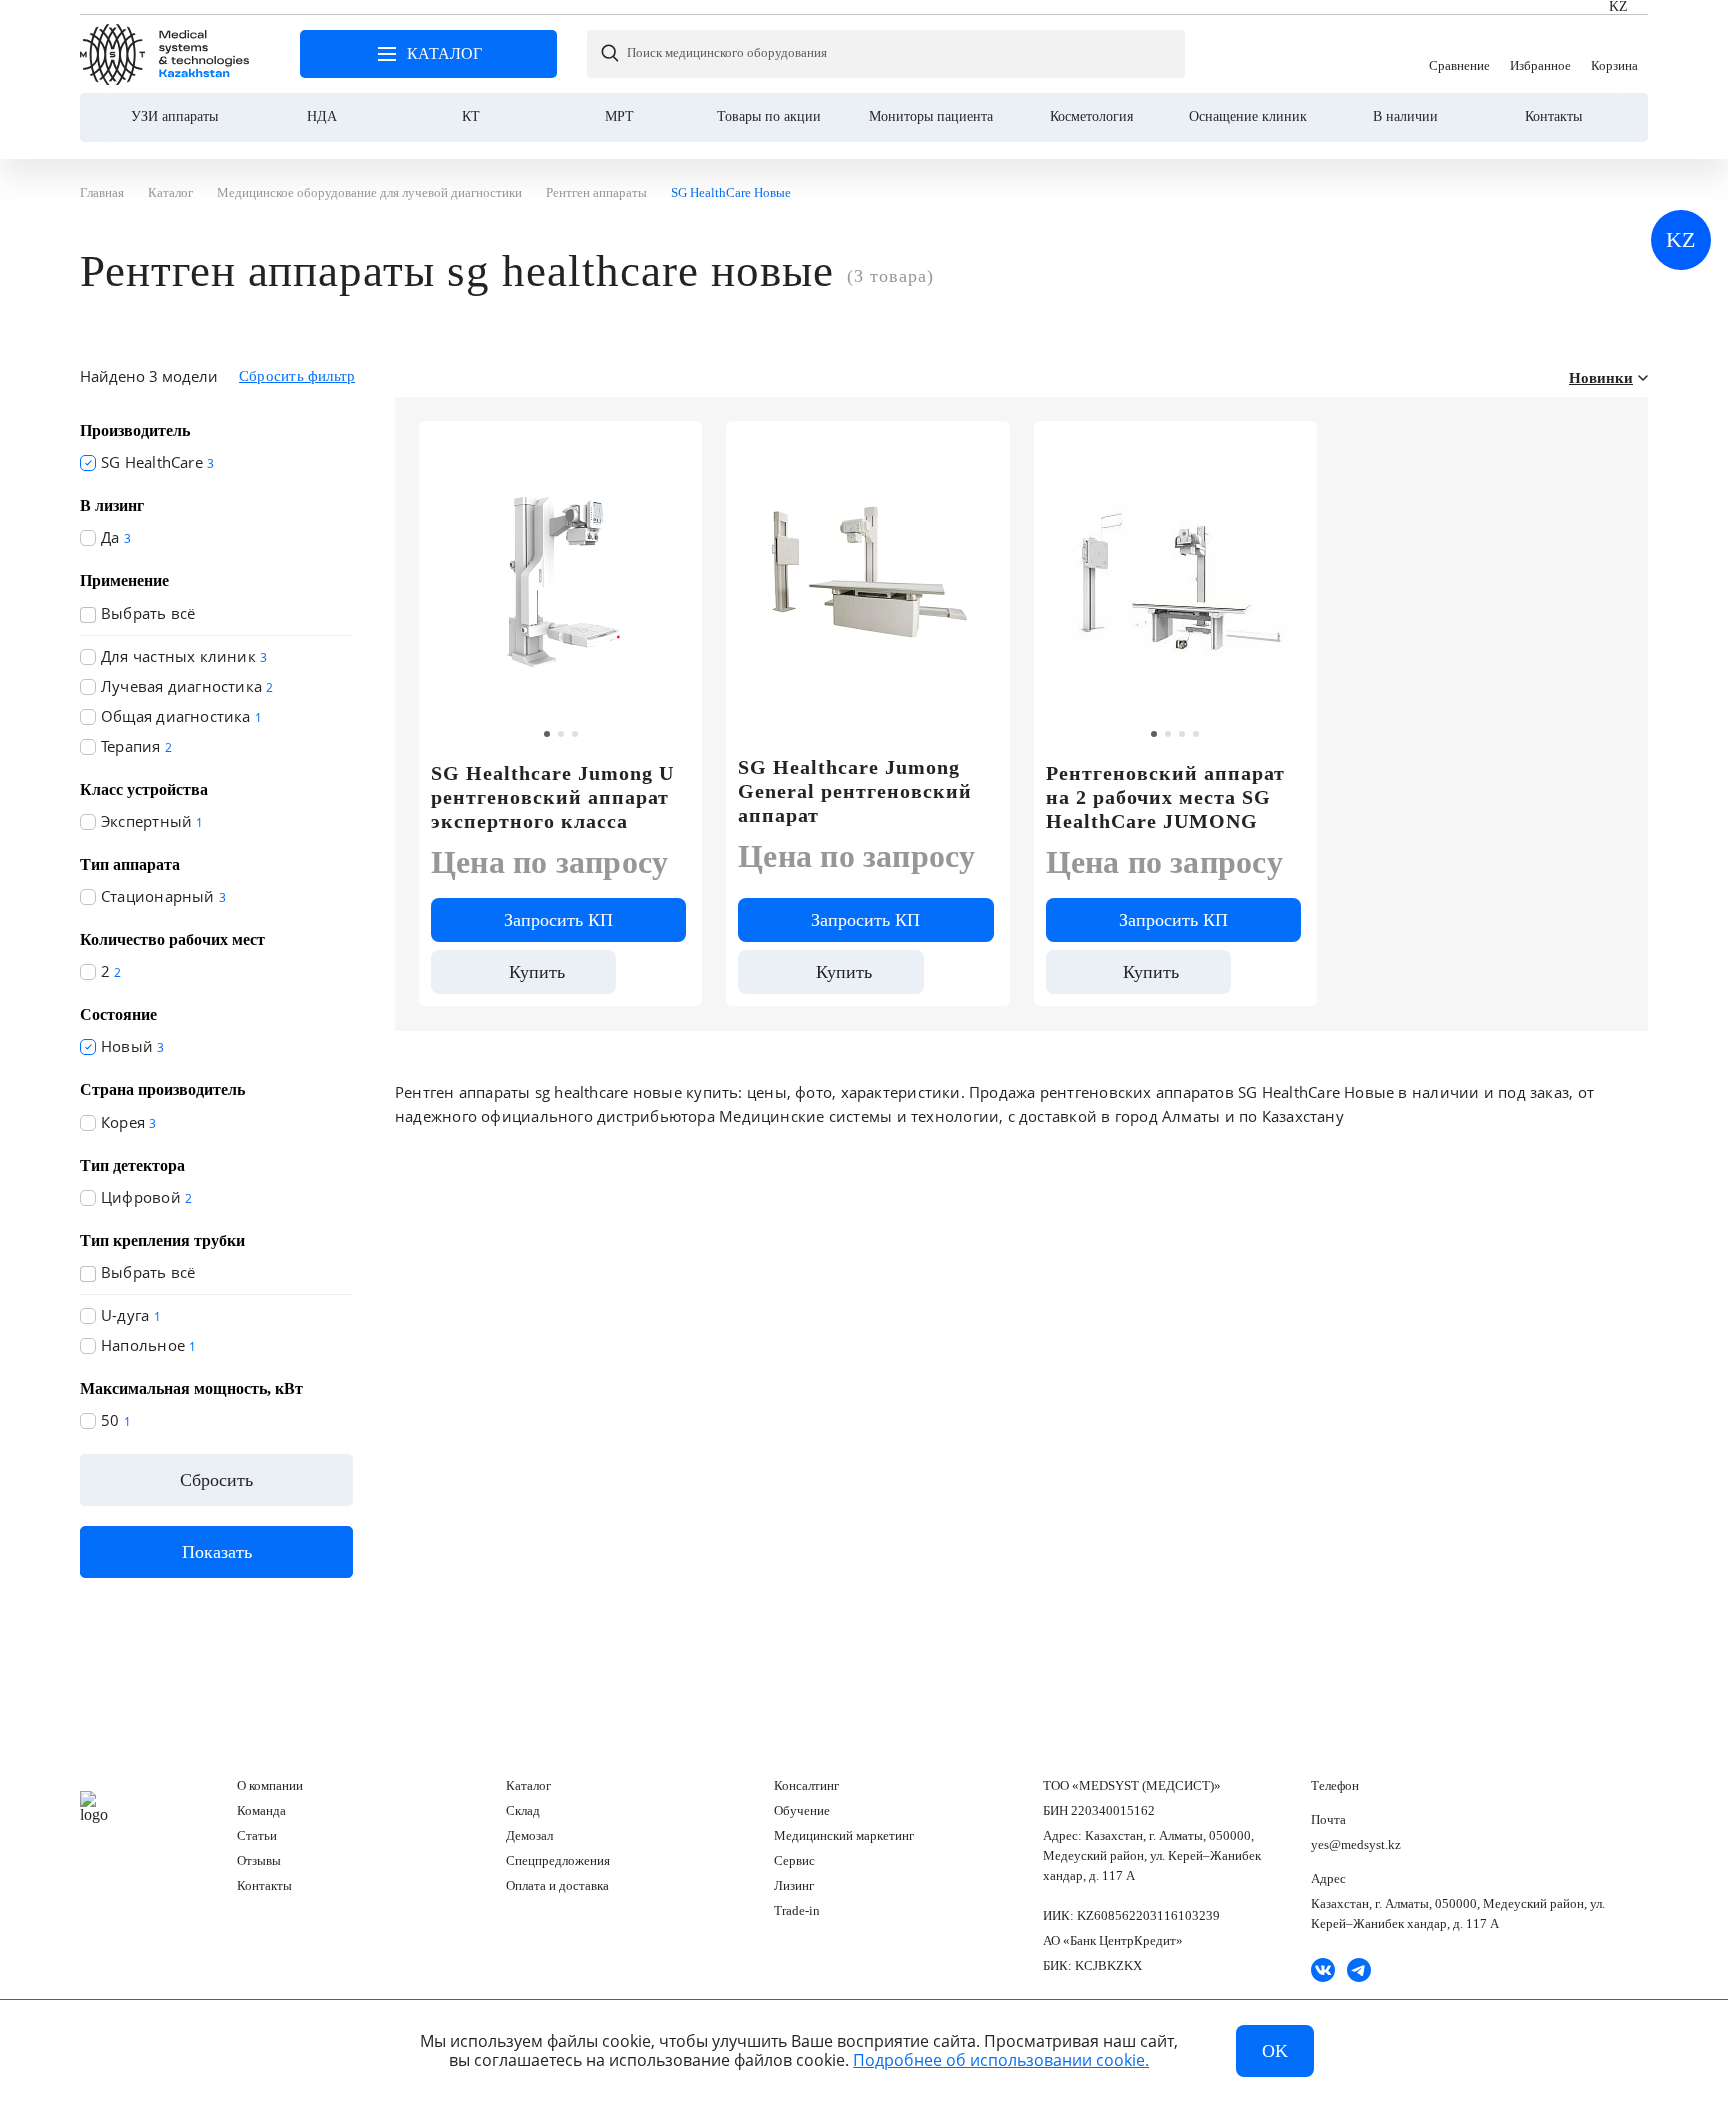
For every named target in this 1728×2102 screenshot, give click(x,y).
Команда (261, 1810)
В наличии (1405, 116)
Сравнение (1459, 54)
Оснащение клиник (1248, 116)
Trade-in (797, 1910)
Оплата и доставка (557, 1885)
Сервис (794, 1860)
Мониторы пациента (931, 116)
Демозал (529, 1835)
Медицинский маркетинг (844, 1835)
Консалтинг (806, 1785)
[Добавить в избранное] (675, 445)
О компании (270, 1785)
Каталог (528, 1785)
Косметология (1091, 116)
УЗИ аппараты (174, 116)
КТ (471, 116)
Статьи (257, 1835)
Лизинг (794, 1885)
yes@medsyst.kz (1356, 1844)
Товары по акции (769, 116)
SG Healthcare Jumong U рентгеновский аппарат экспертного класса (552, 797)
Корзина (1614, 54)
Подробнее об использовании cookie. (1001, 2060)
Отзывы (259, 1860)
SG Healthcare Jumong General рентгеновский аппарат (855, 791)
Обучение (802, 1810)
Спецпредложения (558, 1860)
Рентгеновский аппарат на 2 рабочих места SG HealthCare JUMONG (1165, 797)
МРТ (619, 116)
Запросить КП (558, 920)
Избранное (1540, 54)
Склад (523, 1810)
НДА (322, 116)
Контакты (1553, 116)
